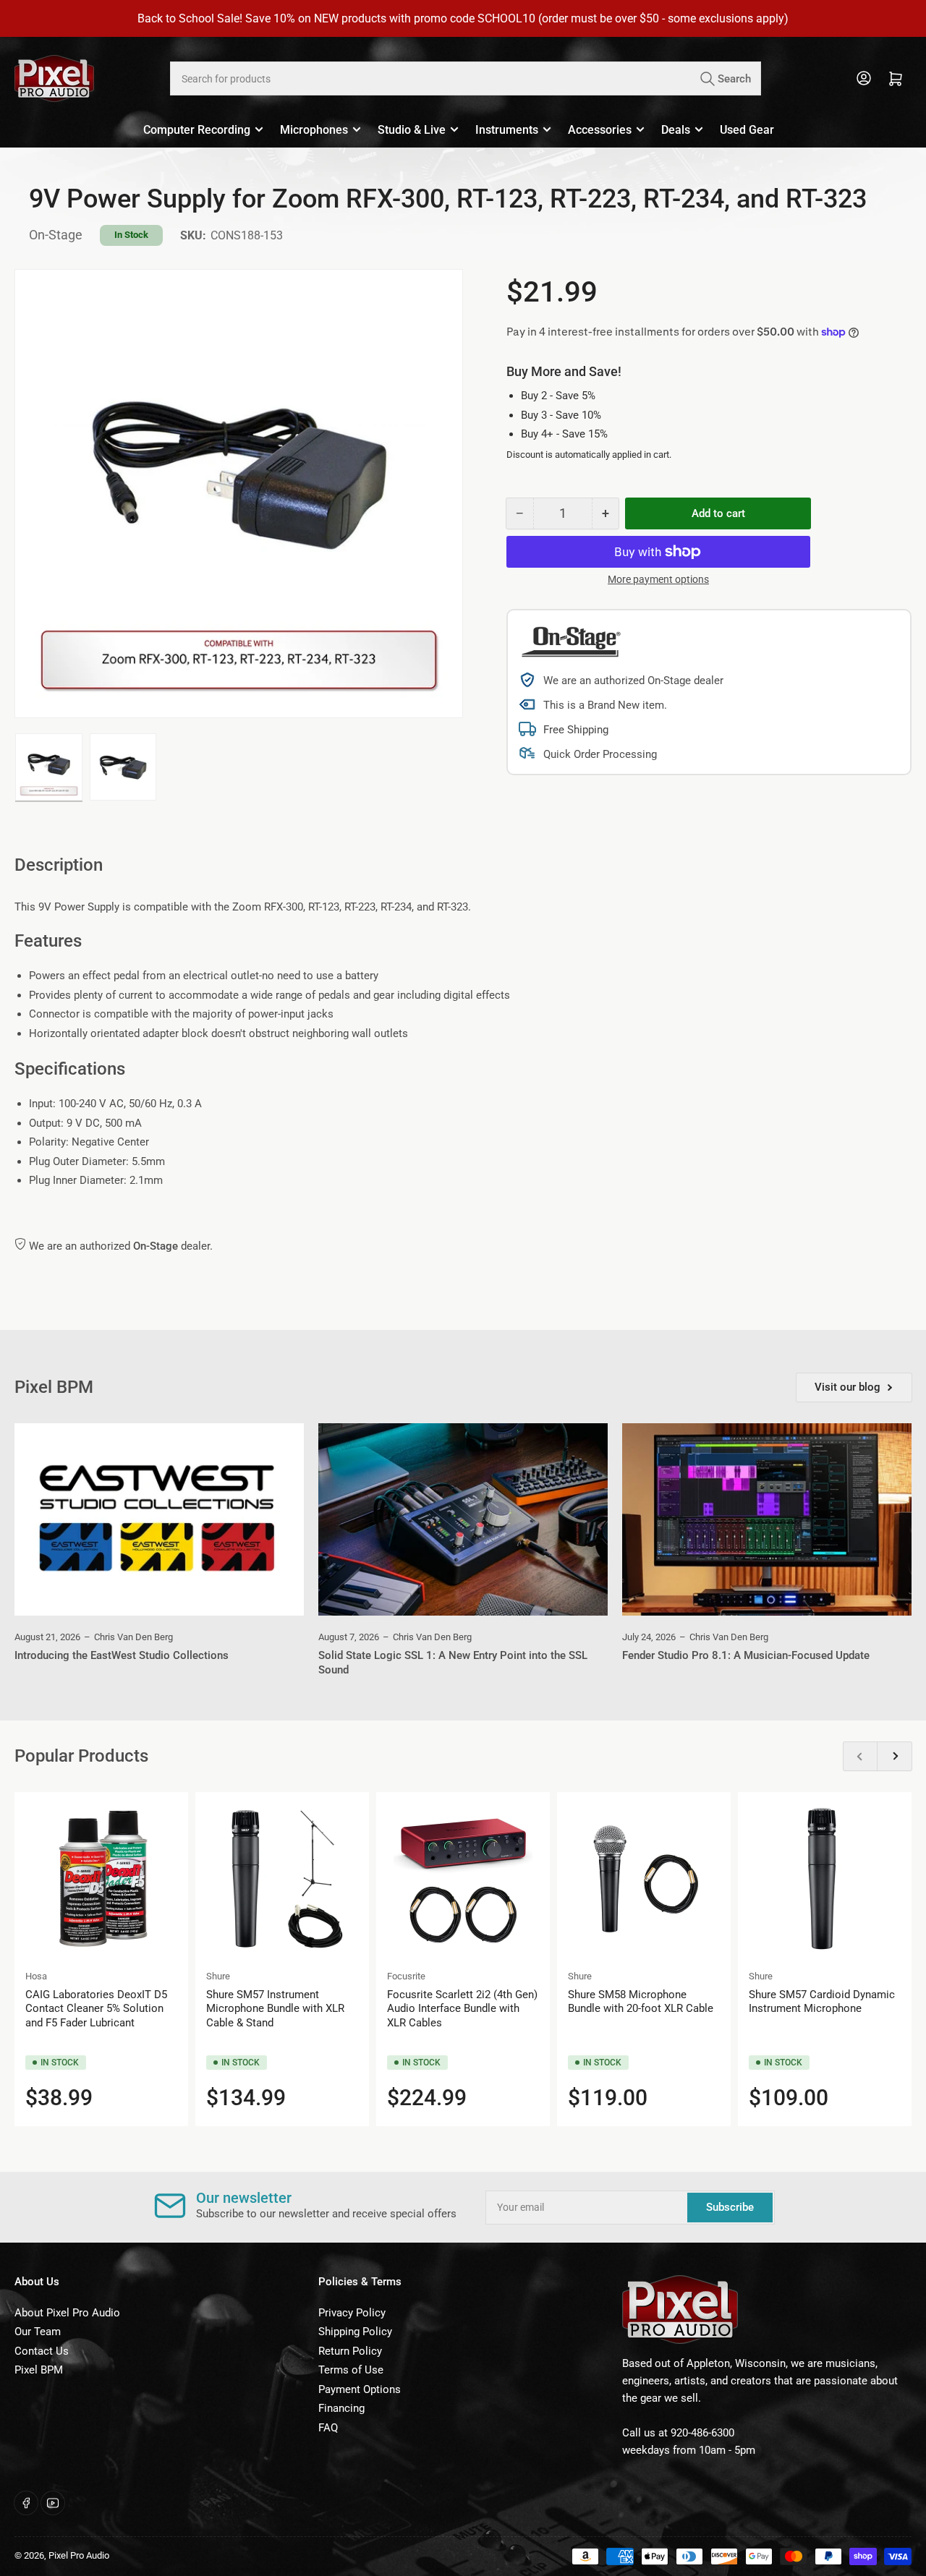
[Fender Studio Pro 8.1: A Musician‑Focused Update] (767, 1520)
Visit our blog (848, 1387)
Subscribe (730, 2207)
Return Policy (350, 2351)
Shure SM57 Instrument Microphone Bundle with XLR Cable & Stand (275, 2009)
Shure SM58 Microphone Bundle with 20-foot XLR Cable (641, 2002)
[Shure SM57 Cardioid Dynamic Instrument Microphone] (825, 1879)
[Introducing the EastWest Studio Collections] (159, 1520)
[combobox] (465, 78)
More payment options (658, 579)
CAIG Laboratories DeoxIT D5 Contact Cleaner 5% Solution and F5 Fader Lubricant (96, 2009)
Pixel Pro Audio (79, 2555)
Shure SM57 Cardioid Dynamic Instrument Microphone (822, 2002)
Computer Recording (197, 130)
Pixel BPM (39, 2370)
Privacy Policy (352, 2313)
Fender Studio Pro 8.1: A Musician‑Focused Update (746, 1655)
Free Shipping (576, 730)
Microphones (314, 130)
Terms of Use (351, 2370)
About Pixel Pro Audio (67, 2313)
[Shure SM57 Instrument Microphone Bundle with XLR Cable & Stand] (282, 1879)
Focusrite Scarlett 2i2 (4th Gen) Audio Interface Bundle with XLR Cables (462, 2009)
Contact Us (42, 2351)
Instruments (507, 130)
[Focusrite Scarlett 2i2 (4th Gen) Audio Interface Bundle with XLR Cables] (463, 1879)
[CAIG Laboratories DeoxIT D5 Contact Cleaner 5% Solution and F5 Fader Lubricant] (101, 1879)
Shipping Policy (355, 2332)
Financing (341, 2408)
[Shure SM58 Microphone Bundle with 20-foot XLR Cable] (644, 1879)
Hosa (36, 1976)
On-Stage (56, 235)
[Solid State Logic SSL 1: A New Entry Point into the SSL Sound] (463, 1520)
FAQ (328, 2428)
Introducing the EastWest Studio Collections (122, 1655)
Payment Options (360, 2389)
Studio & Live (412, 130)
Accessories (600, 130)
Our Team (38, 2332)
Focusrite (406, 1976)
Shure (218, 1976)
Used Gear (747, 130)
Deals (676, 130)
